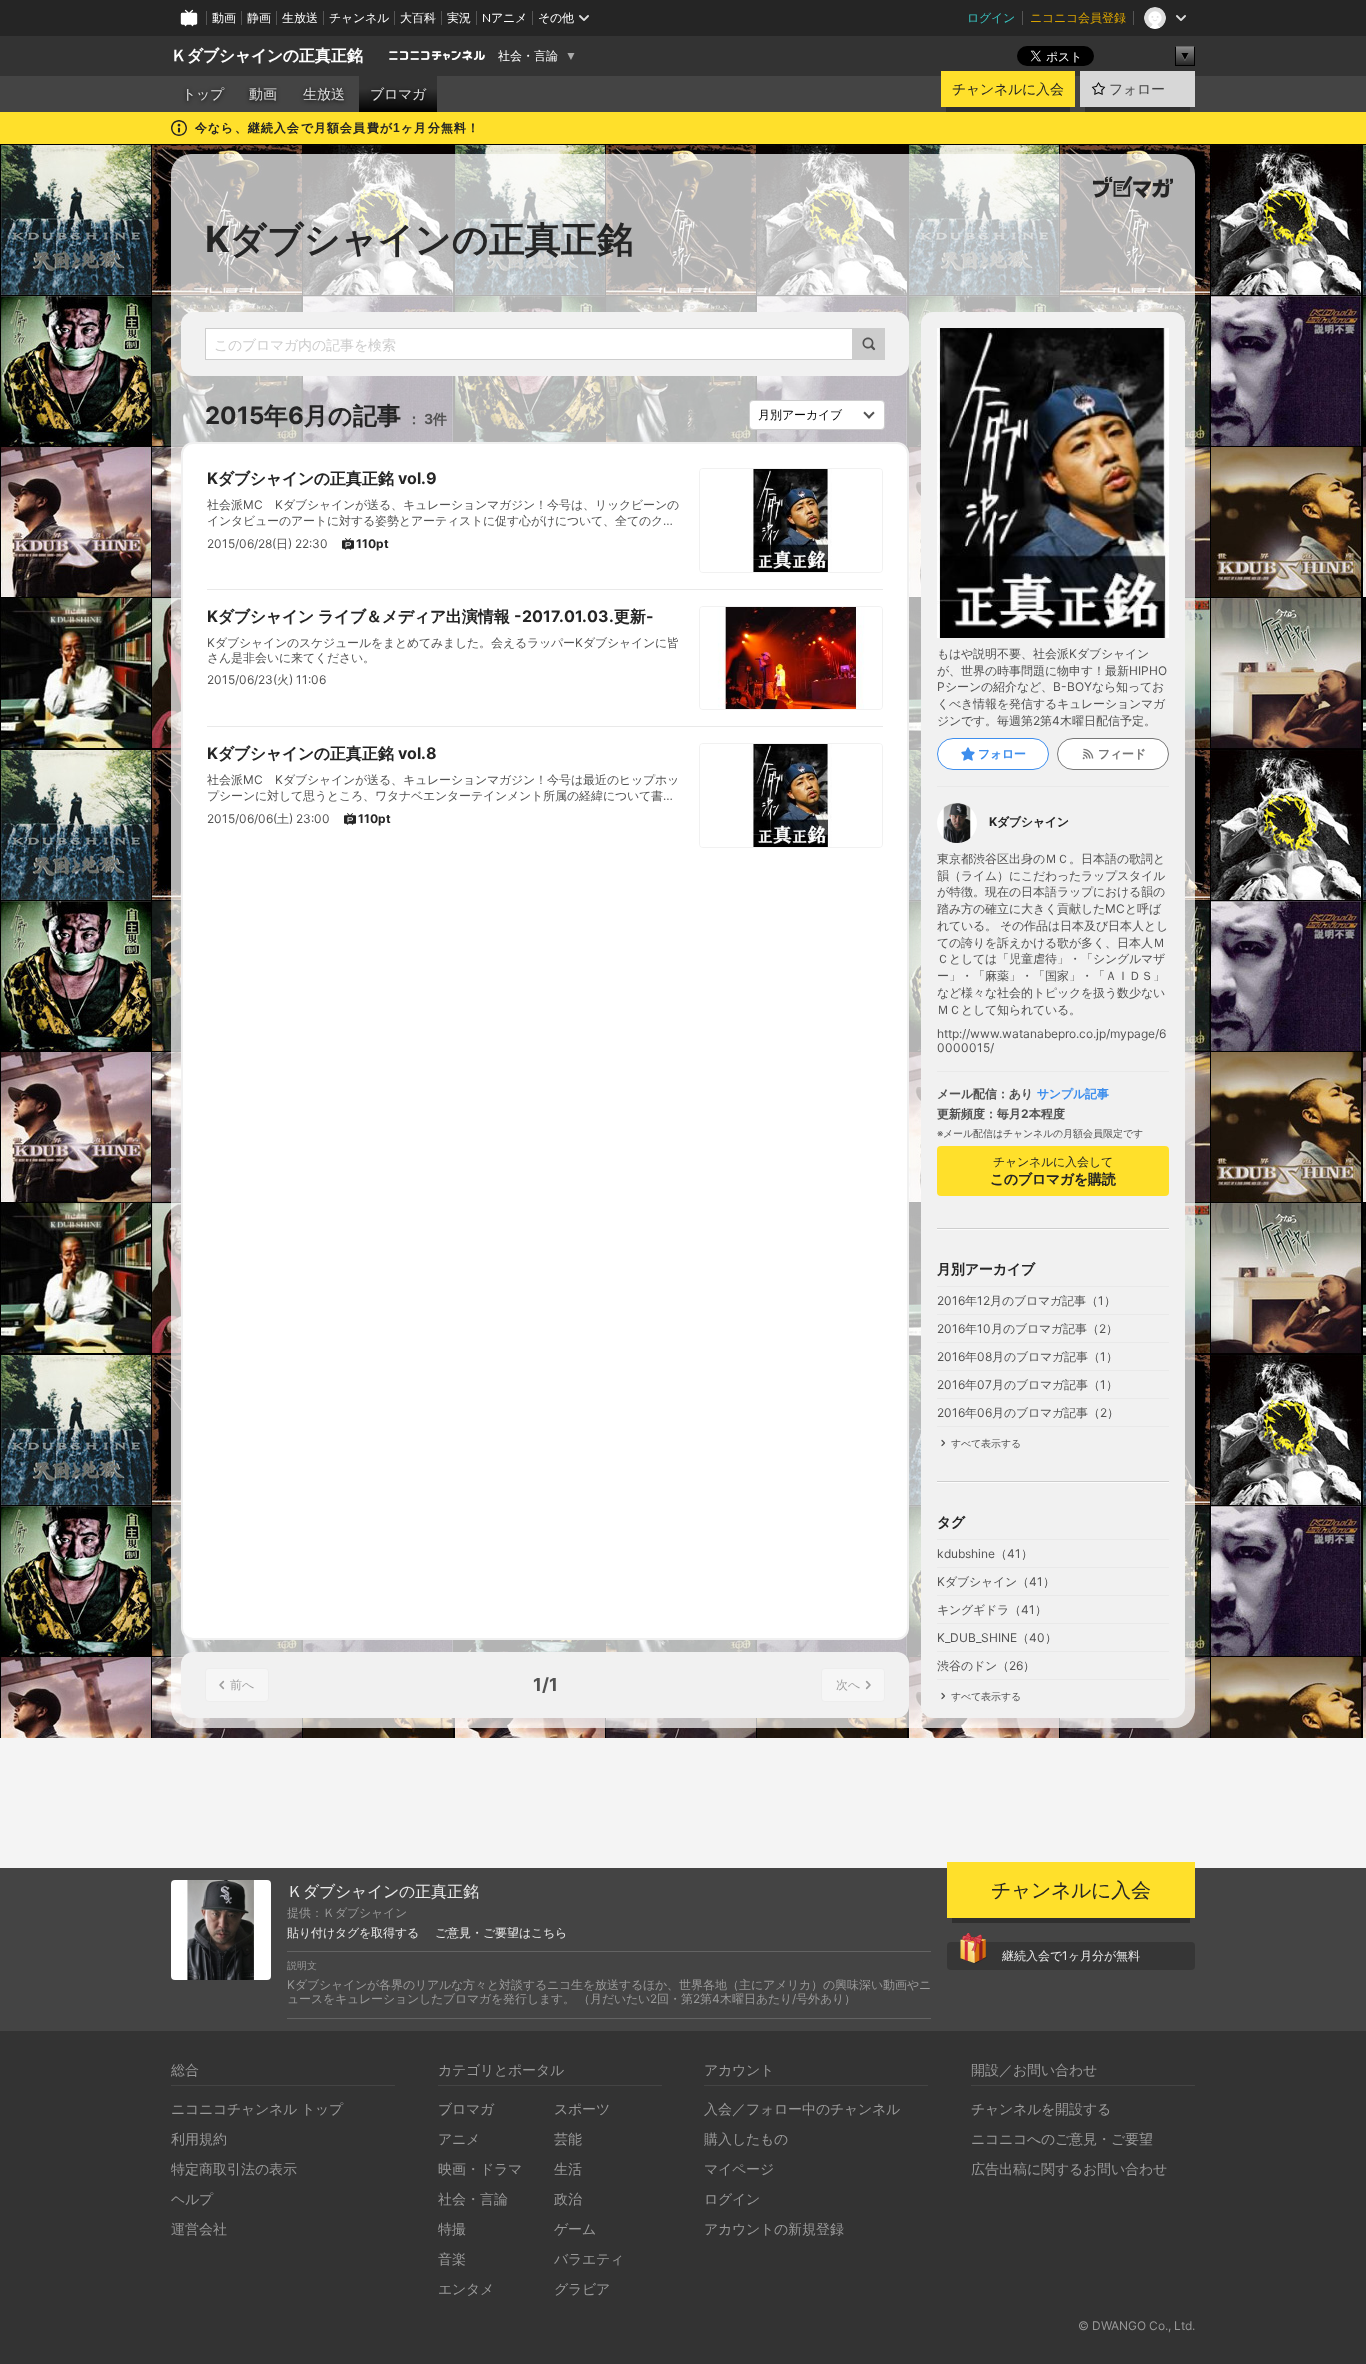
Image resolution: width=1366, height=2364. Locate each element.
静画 (259, 17)
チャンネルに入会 (1008, 89)
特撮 (452, 2228)
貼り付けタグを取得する (353, 1933)
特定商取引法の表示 (234, 2168)
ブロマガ (398, 94)
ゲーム (575, 2228)
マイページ (739, 2168)
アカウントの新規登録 (774, 2228)
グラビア (582, 2288)
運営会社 (199, 2228)
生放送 (300, 17)
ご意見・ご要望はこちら (501, 1933)
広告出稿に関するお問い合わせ (1069, 2168)
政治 (568, 2198)
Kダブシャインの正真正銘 (419, 239)
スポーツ (582, 2108)
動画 (224, 17)
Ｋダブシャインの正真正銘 (267, 55)
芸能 (568, 2138)
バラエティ (589, 2258)
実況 (459, 17)
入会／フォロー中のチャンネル (802, 2108)
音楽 (452, 2258)
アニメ (459, 2138)
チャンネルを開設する (1041, 2108)
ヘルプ (192, 2198)
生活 (568, 2168)
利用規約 (199, 2138)
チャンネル (359, 17)
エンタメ (466, 2288)
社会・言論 (528, 56)
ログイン (991, 17)
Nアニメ (504, 17)
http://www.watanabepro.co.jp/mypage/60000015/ (1051, 1041)
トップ (203, 94)
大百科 (418, 17)
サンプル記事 (1073, 1094)
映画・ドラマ (480, 2168)
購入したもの (746, 2138)
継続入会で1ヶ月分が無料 (1071, 1955)
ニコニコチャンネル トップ (257, 2108)
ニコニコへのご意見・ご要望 (1062, 2138)
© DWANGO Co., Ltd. (1136, 2325)
